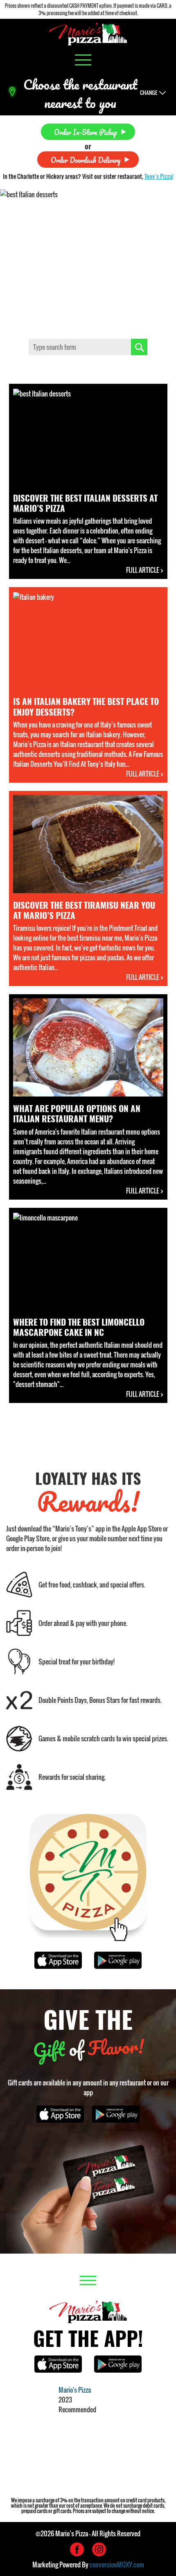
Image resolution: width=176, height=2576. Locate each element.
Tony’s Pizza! (159, 176)
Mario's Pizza (75, 2390)
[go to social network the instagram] (99, 2549)
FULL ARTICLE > (145, 570)
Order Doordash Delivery (86, 159)
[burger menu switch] (83, 60)
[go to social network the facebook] (77, 2549)
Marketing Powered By (88, 2565)
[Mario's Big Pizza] (88, 34)
